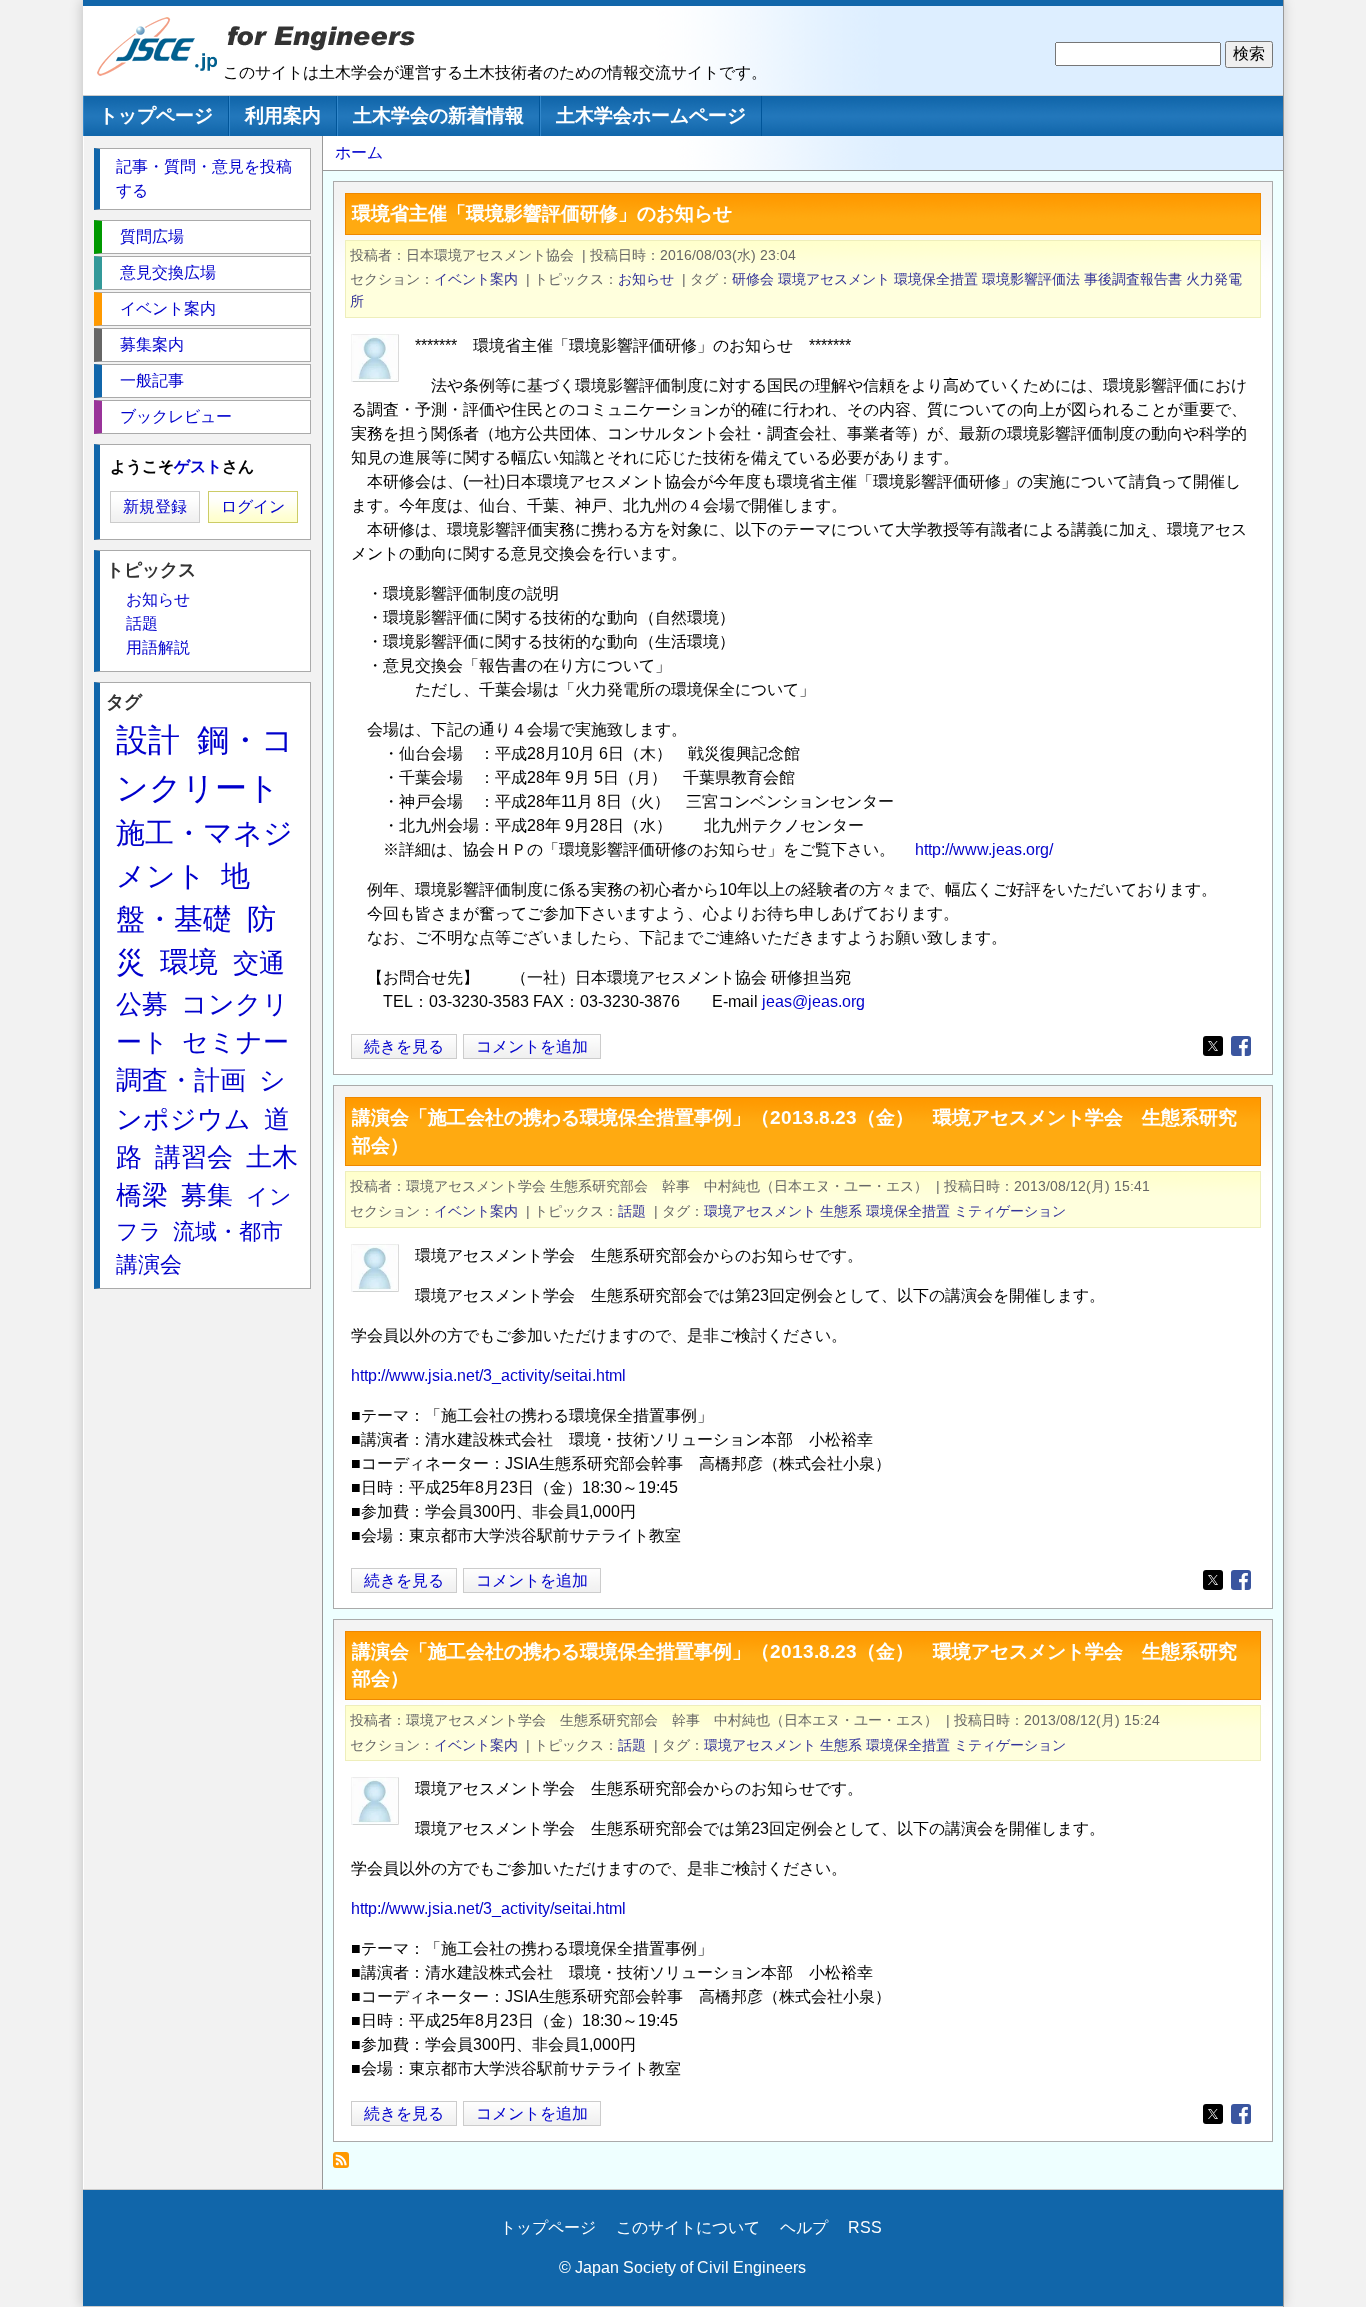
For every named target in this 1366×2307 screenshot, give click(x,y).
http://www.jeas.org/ (984, 849)
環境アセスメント (834, 279)
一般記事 (152, 380)
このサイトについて (688, 2227)
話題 (632, 1211)
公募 (142, 1004)
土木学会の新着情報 (438, 115)
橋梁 (142, 1195)
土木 (272, 1157)
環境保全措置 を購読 (346, 2165)
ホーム (359, 152)
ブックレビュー (176, 416)
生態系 (841, 1211)
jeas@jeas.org (813, 1001)
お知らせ (646, 279)
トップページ (156, 115)
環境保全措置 (936, 279)
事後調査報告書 (1133, 279)
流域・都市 (228, 1231)
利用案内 (283, 115)
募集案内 (152, 344)
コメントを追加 (532, 1046)
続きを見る (404, 1048)
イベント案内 (476, 279)
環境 (189, 962)
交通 (259, 963)
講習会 (194, 1157)
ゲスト (198, 466)
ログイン (253, 506)
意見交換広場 (168, 272)
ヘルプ (804, 2227)
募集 (207, 1195)
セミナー (235, 1042)
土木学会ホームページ (651, 115)
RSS (865, 2227)
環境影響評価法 (1031, 279)
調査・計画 (181, 1080)
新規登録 (155, 506)
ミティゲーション (1010, 1211)
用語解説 (158, 647)
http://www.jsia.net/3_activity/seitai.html (488, 1375)
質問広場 (152, 236)
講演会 (149, 1264)
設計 (148, 740)
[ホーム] (158, 71)
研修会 (753, 279)
